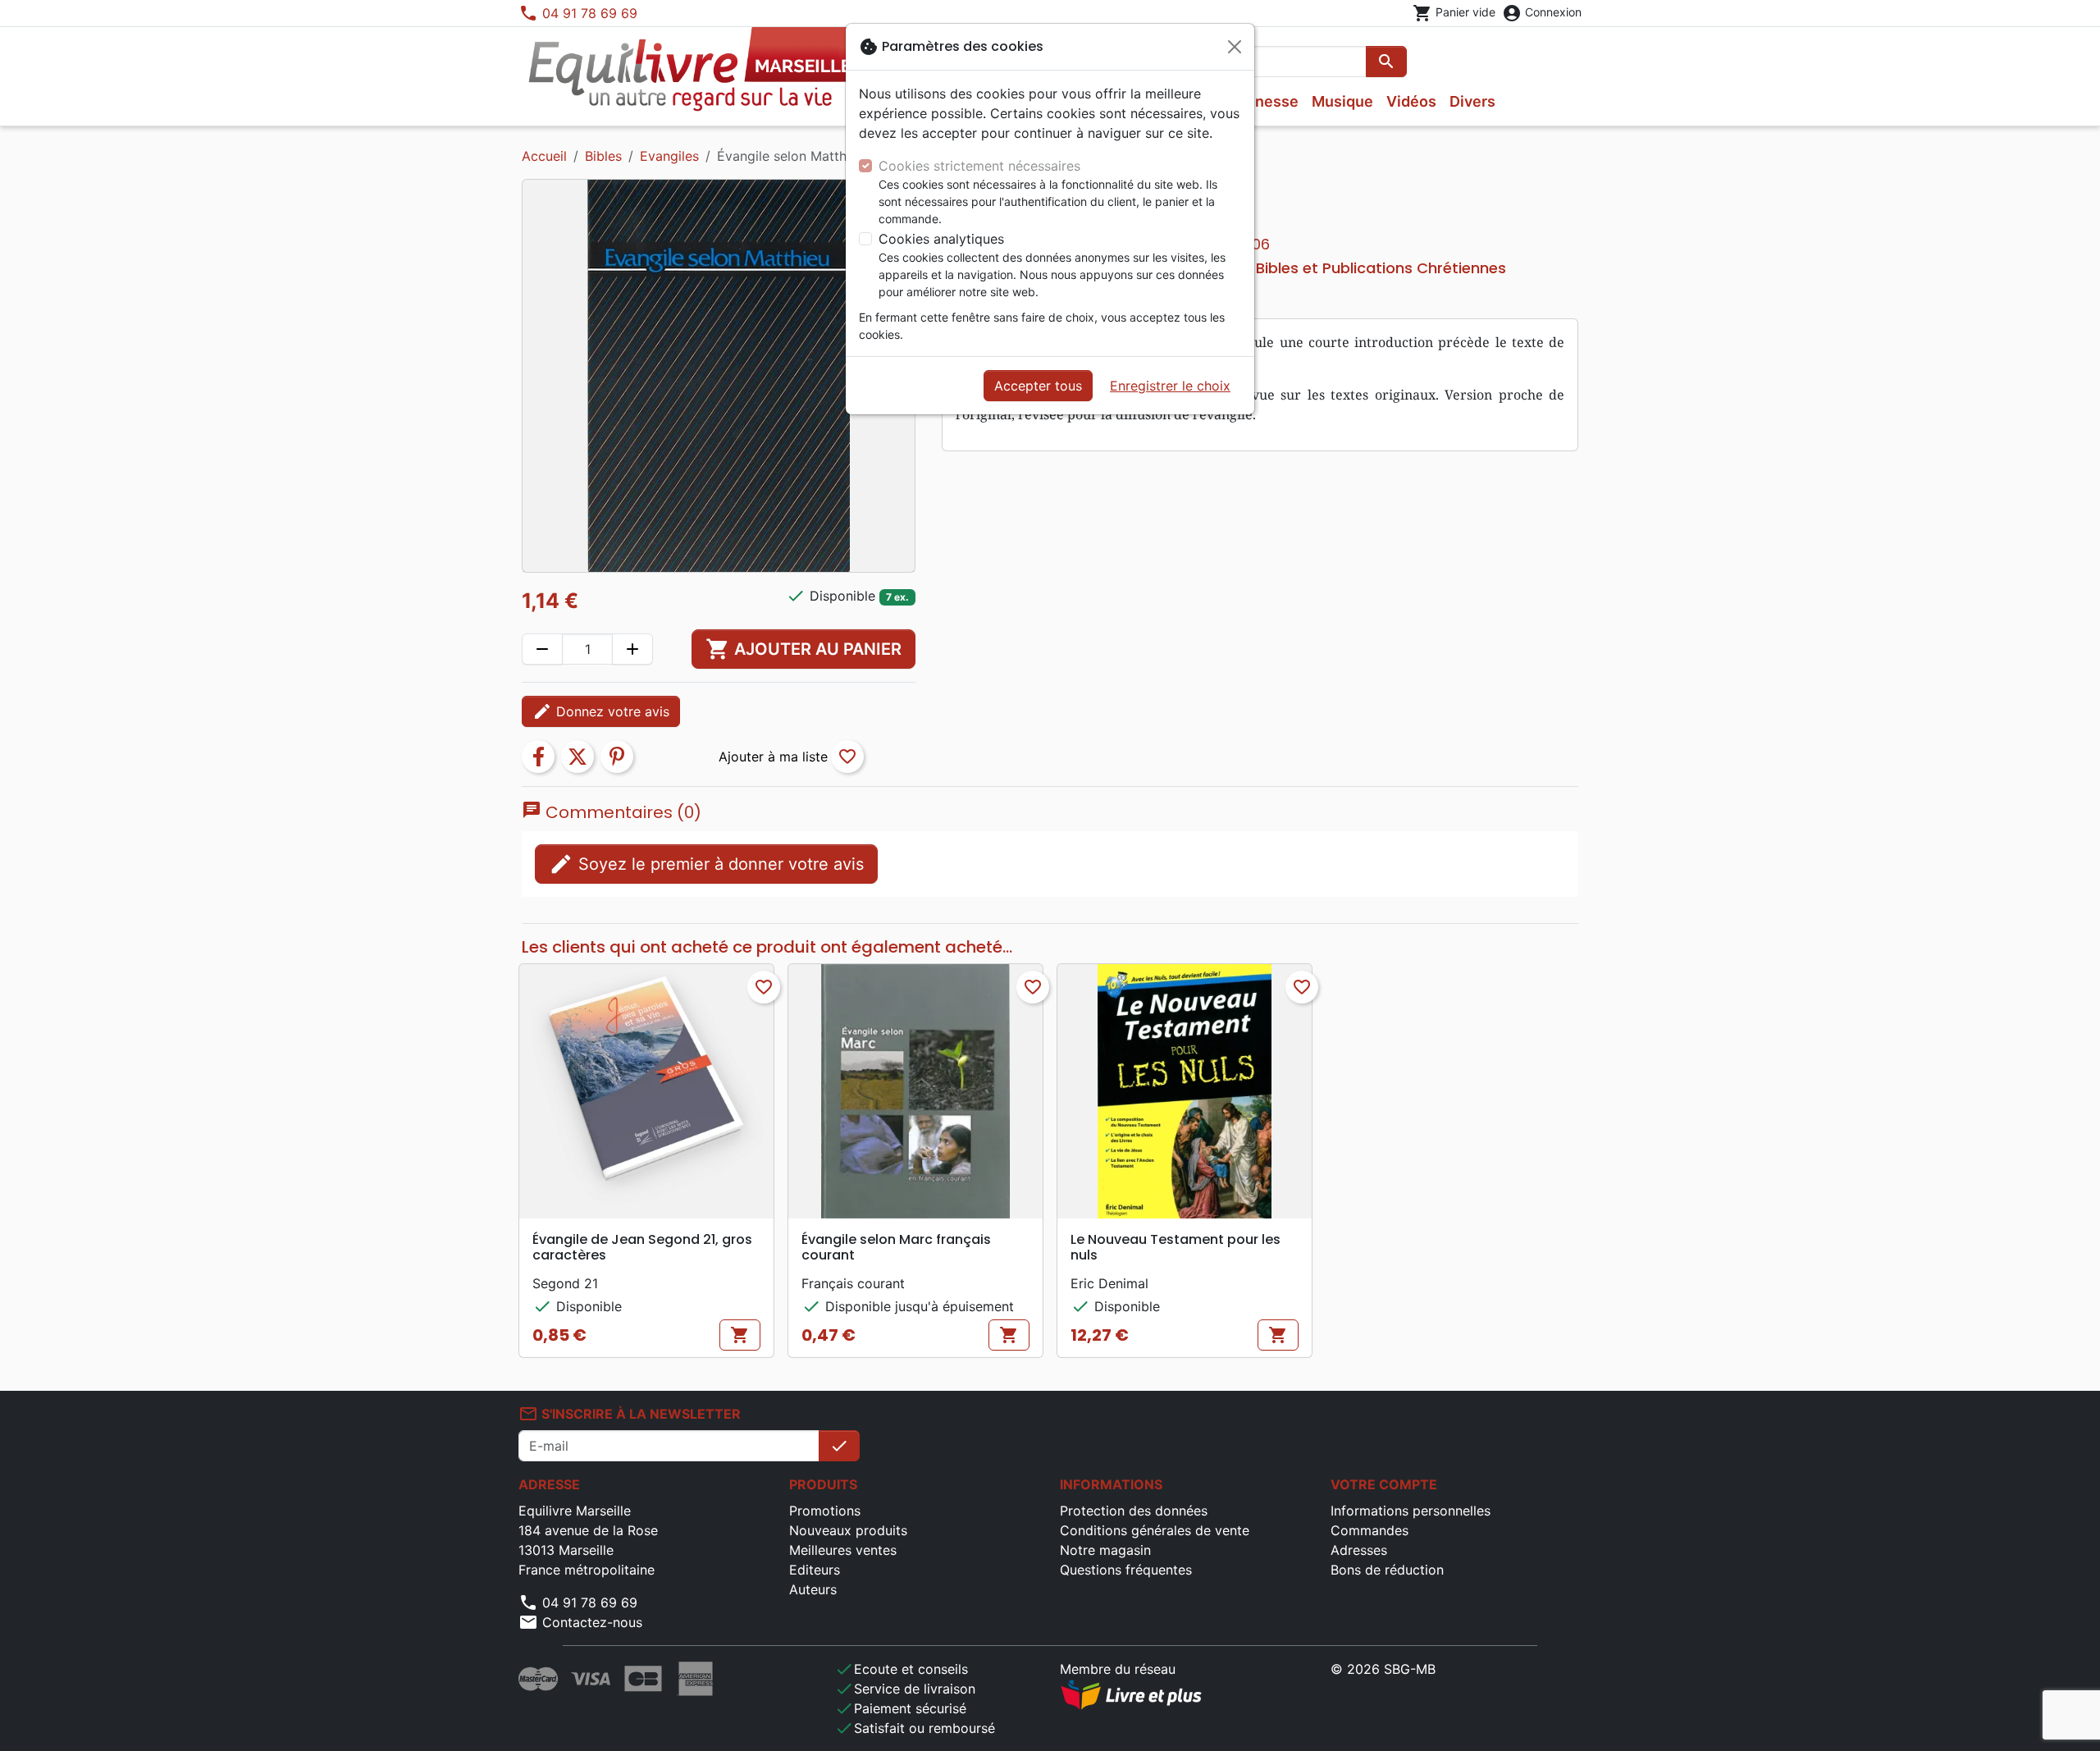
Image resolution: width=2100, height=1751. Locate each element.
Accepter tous (1038, 386)
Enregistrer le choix (1170, 386)
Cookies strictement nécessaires (979, 166)
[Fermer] (1235, 47)
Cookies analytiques (941, 239)
